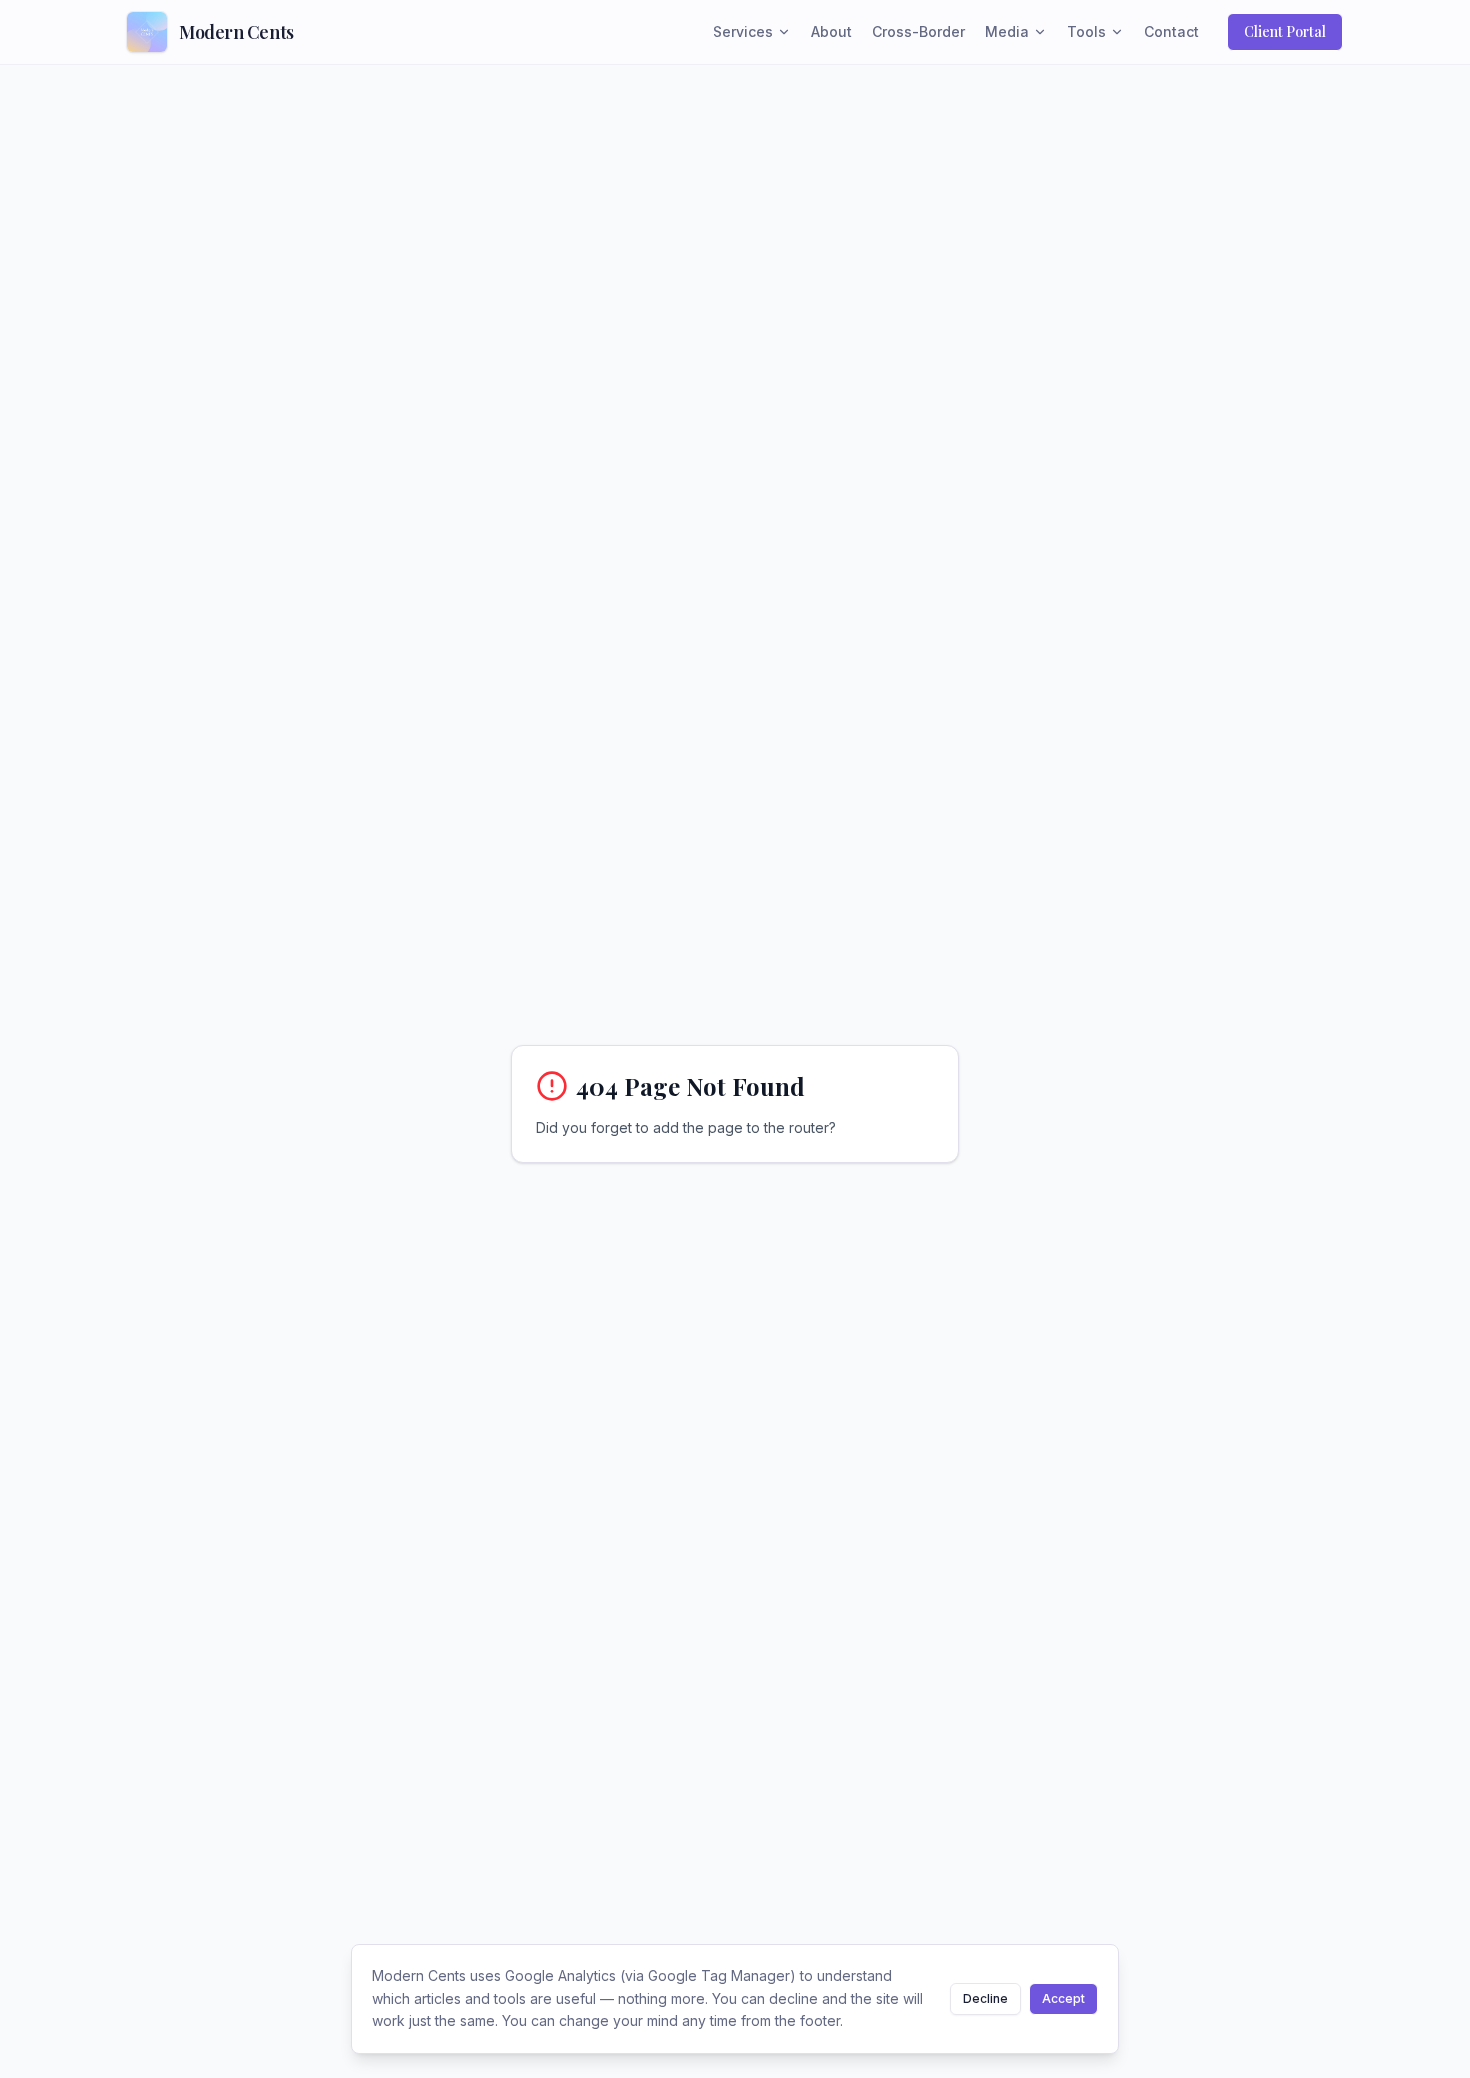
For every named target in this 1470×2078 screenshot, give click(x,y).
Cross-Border (918, 31)
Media (1007, 31)
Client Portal (1285, 31)
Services (743, 31)
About (831, 31)
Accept (1063, 1998)
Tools (1086, 31)
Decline (985, 1998)
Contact (1171, 31)
